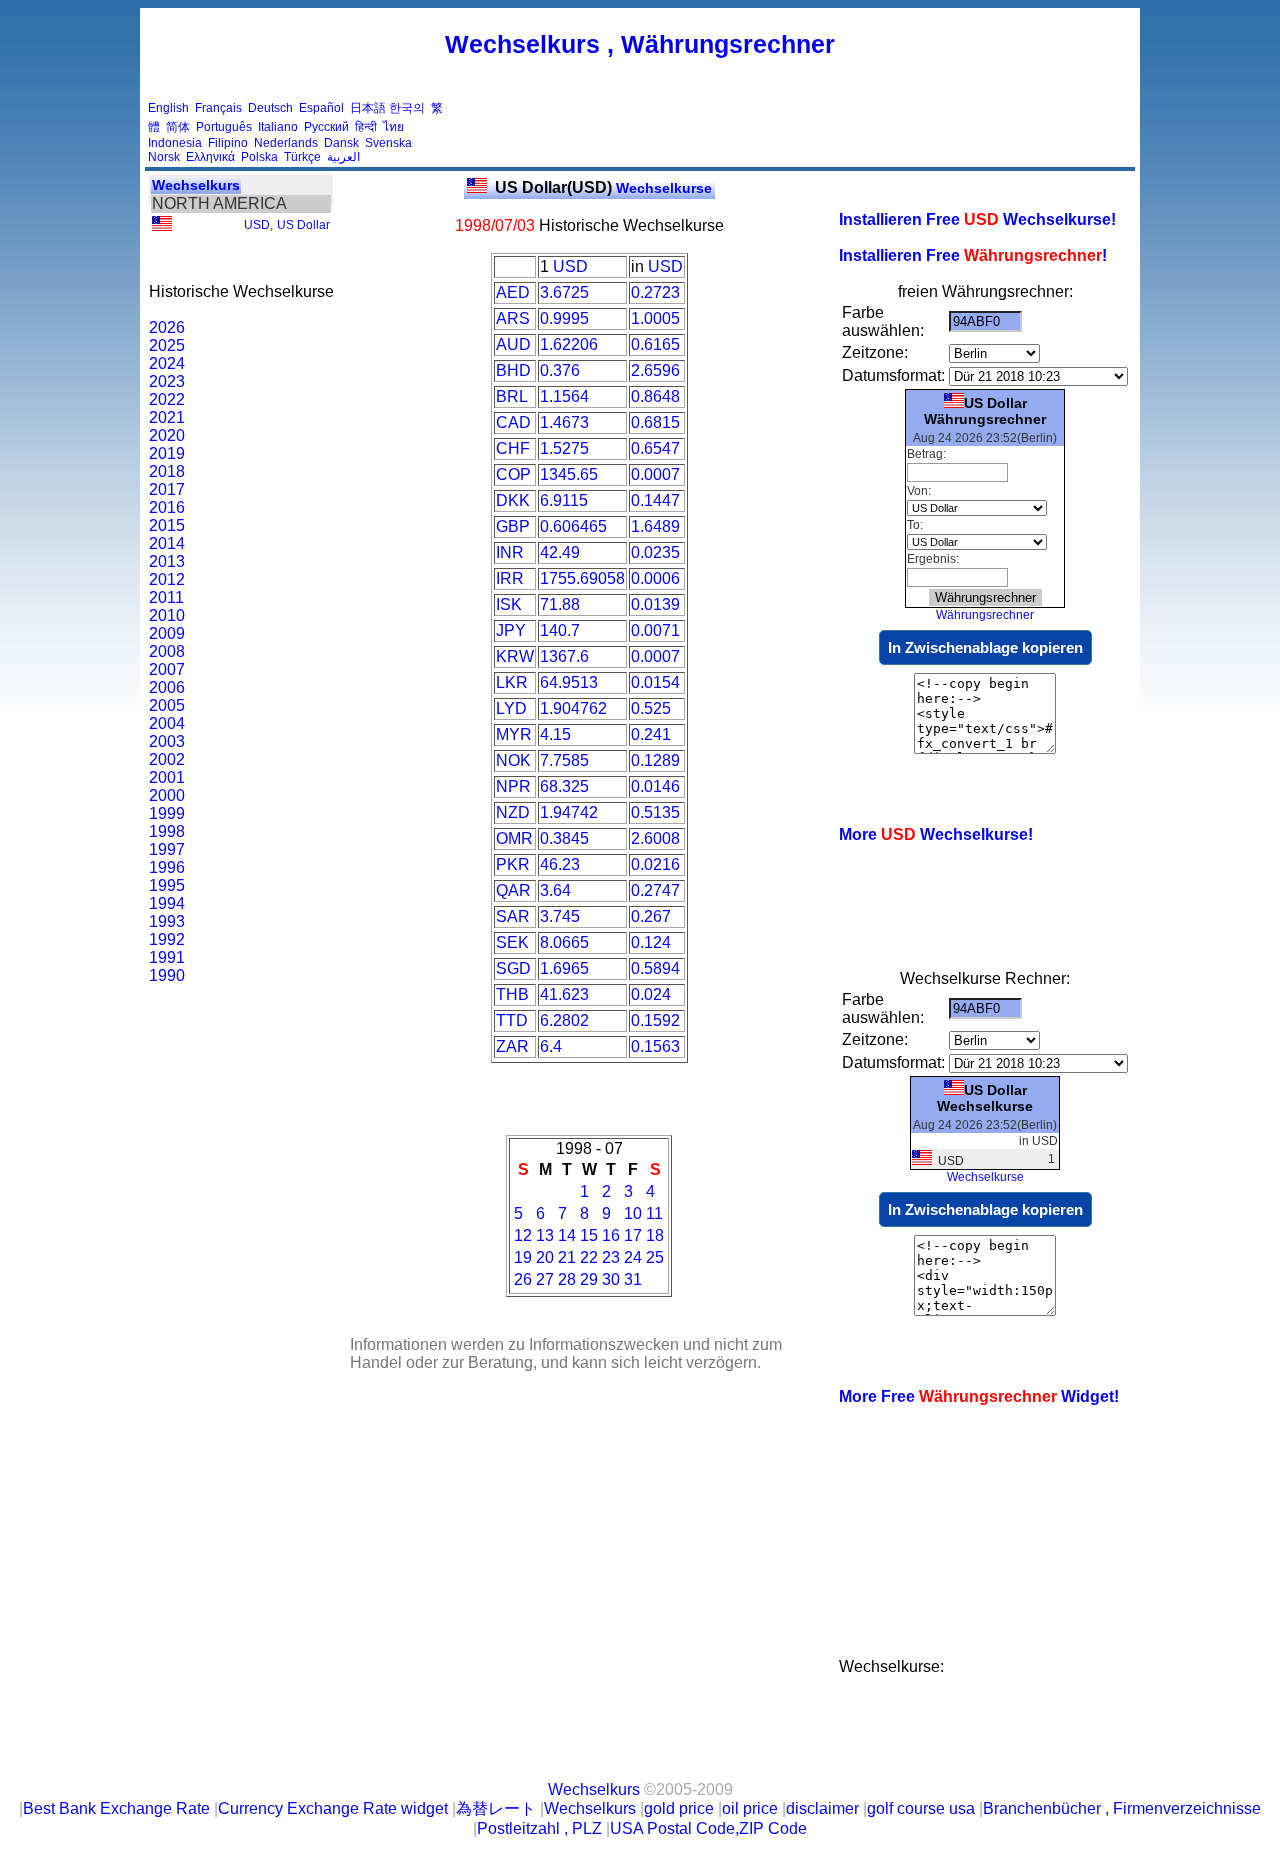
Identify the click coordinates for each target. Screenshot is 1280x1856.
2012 (167, 579)
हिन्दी (366, 127)
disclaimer (822, 1808)
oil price (750, 1808)
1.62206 (569, 344)
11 (654, 1213)
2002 (167, 759)
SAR (513, 916)
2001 (167, 777)
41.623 (564, 994)
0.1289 (655, 760)
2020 (167, 435)
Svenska (388, 143)
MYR (514, 734)
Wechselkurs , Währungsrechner (640, 44)
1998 (167, 831)
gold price (679, 1808)
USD (257, 225)
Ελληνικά (210, 157)
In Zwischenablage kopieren (985, 647)
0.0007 (655, 474)
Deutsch (270, 108)
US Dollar (303, 225)
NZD (513, 812)
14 (567, 1235)
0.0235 (655, 552)
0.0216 (655, 864)
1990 (167, 975)
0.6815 (655, 422)
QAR (513, 890)
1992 (167, 939)
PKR (513, 864)
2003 (167, 741)
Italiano (278, 127)
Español (321, 108)
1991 (167, 957)
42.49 (560, 552)
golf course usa (921, 1808)
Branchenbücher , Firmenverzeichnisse (1122, 1808)
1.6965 (564, 968)
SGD (513, 968)
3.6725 (564, 292)
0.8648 (655, 396)
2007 (167, 669)
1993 (167, 921)
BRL (512, 396)
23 (611, 1257)
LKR (512, 682)
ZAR (512, 1046)
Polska (259, 157)
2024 (167, 363)
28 (567, 1279)
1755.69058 (582, 578)
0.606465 (573, 526)
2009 (167, 633)
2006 (167, 687)
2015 (167, 525)
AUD (513, 344)
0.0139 (655, 604)
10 (633, 1213)
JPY (511, 630)
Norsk (164, 157)
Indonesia (175, 143)
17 (633, 1235)
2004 (167, 723)
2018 (167, 471)
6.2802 (564, 1020)
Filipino (228, 143)
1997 (167, 849)
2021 (167, 417)
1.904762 (573, 708)
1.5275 (564, 448)
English (168, 108)
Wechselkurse (603, 188)
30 (611, 1279)
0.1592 (655, 1020)
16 (611, 1235)
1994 (167, 903)
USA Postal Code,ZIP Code (708, 1828)
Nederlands (286, 143)
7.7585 (564, 760)
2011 (166, 597)
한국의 (407, 108)
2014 (167, 543)
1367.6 (564, 656)
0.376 (560, 370)
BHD (513, 370)
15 (589, 1235)
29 (589, 1279)
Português (224, 127)
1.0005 (655, 318)
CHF (513, 448)
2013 (167, 561)
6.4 (551, 1046)
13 (545, 1235)
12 (523, 1235)
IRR (510, 578)
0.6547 (655, 448)
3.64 (555, 890)
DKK (513, 500)
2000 (167, 795)
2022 (167, 399)
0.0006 (655, 578)
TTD (512, 1020)
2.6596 (655, 370)
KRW (515, 656)
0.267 (651, 916)
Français (218, 108)
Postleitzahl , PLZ (539, 1828)
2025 (167, 345)
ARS (513, 318)
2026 (167, 327)
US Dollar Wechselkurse (985, 1098)
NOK (513, 760)
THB (512, 994)
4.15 (555, 734)
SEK (512, 942)
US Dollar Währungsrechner (985, 411)
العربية (343, 157)
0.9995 (564, 318)
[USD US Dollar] (162, 227)
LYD (511, 708)
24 (633, 1257)
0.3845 (564, 838)
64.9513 (569, 682)
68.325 (564, 786)
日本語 (368, 108)
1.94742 (569, 812)
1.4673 (564, 422)
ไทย (393, 127)
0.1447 (655, 500)
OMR (514, 838)
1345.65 (569, 474)
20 (545, 1257)
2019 (167, 453)
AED (513, 292)
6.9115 (564, 500)
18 (655, 1235)
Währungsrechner (985, 615)
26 (523, 1279)
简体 (178, 127)
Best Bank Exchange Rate (116, 1808)
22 (589, 1257)
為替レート (496, 1808)
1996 (167, 867)
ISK (509, 604)
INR (510, 552)
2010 (167, 615)
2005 (167, 705)
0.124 (651, 942)
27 (545, 1279)
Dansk (341, 143)
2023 (167, 381)
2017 (167, 489)
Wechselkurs (196, 185)
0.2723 (655, 292)
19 (523, 1257)
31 (633, 1279)
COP (513, 474)
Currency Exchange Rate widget (333, 1808)
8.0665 (564, 942)
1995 (167, 885)
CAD (513, 422)
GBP (513, 526)
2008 (167, 651)
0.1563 (655, 1046)
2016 (167, 507)
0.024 (651, 994)
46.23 (560, 864)
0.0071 (655, 630)
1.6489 (655, 526)
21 (567, 1257)
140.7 (560, 630)
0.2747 (655, 890)
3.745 (560, 916)
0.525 (651, 708)
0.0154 (655, 682)
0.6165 (655, 344)
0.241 (651, 734)
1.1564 (564, 396)
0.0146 (655, 786)
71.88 (560, 604)
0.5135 (655, 812)
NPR (513, 786)
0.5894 (655, 968)
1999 (167, 813)
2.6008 (655, 838)
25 (655, 1257)
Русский (326, 127)
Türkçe (302, 157)
